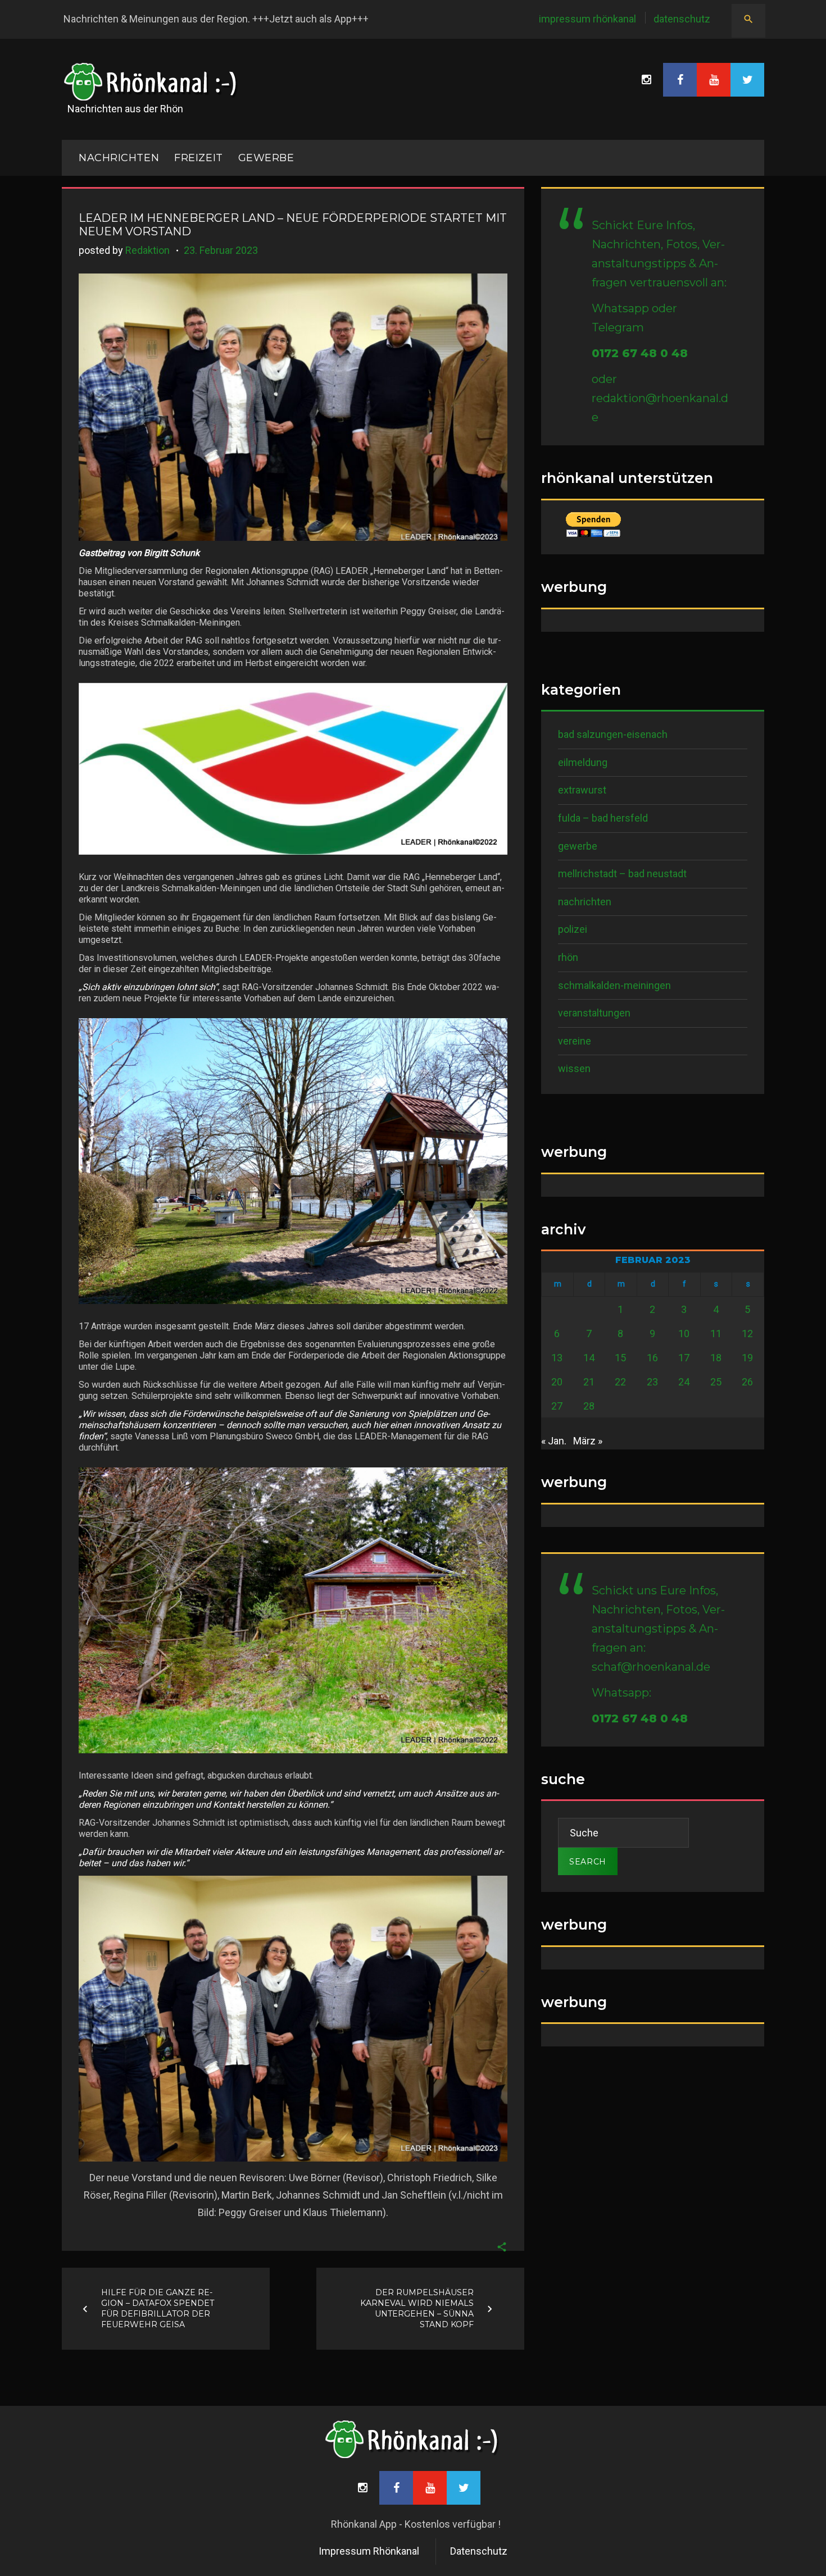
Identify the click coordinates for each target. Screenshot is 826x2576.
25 (716, 1382)
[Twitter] (747, 80)
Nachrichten (585, 902)
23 (652, 1382)
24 (684, 1382)
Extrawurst (582, 790)
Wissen (574, 1068)
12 (747, 1333)
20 (557, 1382)
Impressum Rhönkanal (587, 19)
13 (557, 1358)
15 (620, 1358)
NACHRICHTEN (119, 158)
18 (716, 1358)
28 (589, 1406)
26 (747, 1382)
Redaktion (147, 250)
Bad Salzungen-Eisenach (613, 734)
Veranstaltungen (594, 1013)
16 (652, 1358)
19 (747, 1358)
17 (684, 1358)
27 (557, 1406)
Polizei (573, 929)
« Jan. (554, 1441)
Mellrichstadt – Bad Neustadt (622, 874)
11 (716, 1333)
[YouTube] (714, 80)
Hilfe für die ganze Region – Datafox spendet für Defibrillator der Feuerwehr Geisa (158, 2308)
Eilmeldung (583, 762)
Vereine (575, 1041)
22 (620, 1382)
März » (588, 1441)
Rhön (568, 957)
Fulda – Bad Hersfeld (603, 818)
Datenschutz (682, 19)
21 (589, 1382)
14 (589, 1358)
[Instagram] (646, 80)
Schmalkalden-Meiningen (614, 985)
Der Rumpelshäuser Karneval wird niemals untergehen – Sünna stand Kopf (417, 2308)
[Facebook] (680, 80)
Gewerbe (266, 158)
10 (684, 1333)
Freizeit (198, 158)
